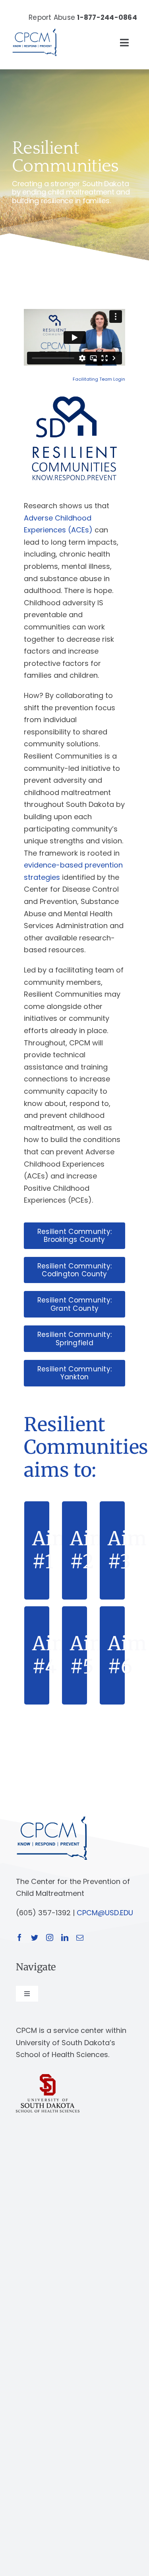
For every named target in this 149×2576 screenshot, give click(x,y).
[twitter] (35, 1937)
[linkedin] (65, 1937)
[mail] (80, 1937)
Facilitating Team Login (99, 379)
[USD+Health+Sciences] (48, 2077)
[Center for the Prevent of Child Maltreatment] (34, 27)
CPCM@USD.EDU (105, 1913)
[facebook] (19, 1937)
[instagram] (50, 1937)
